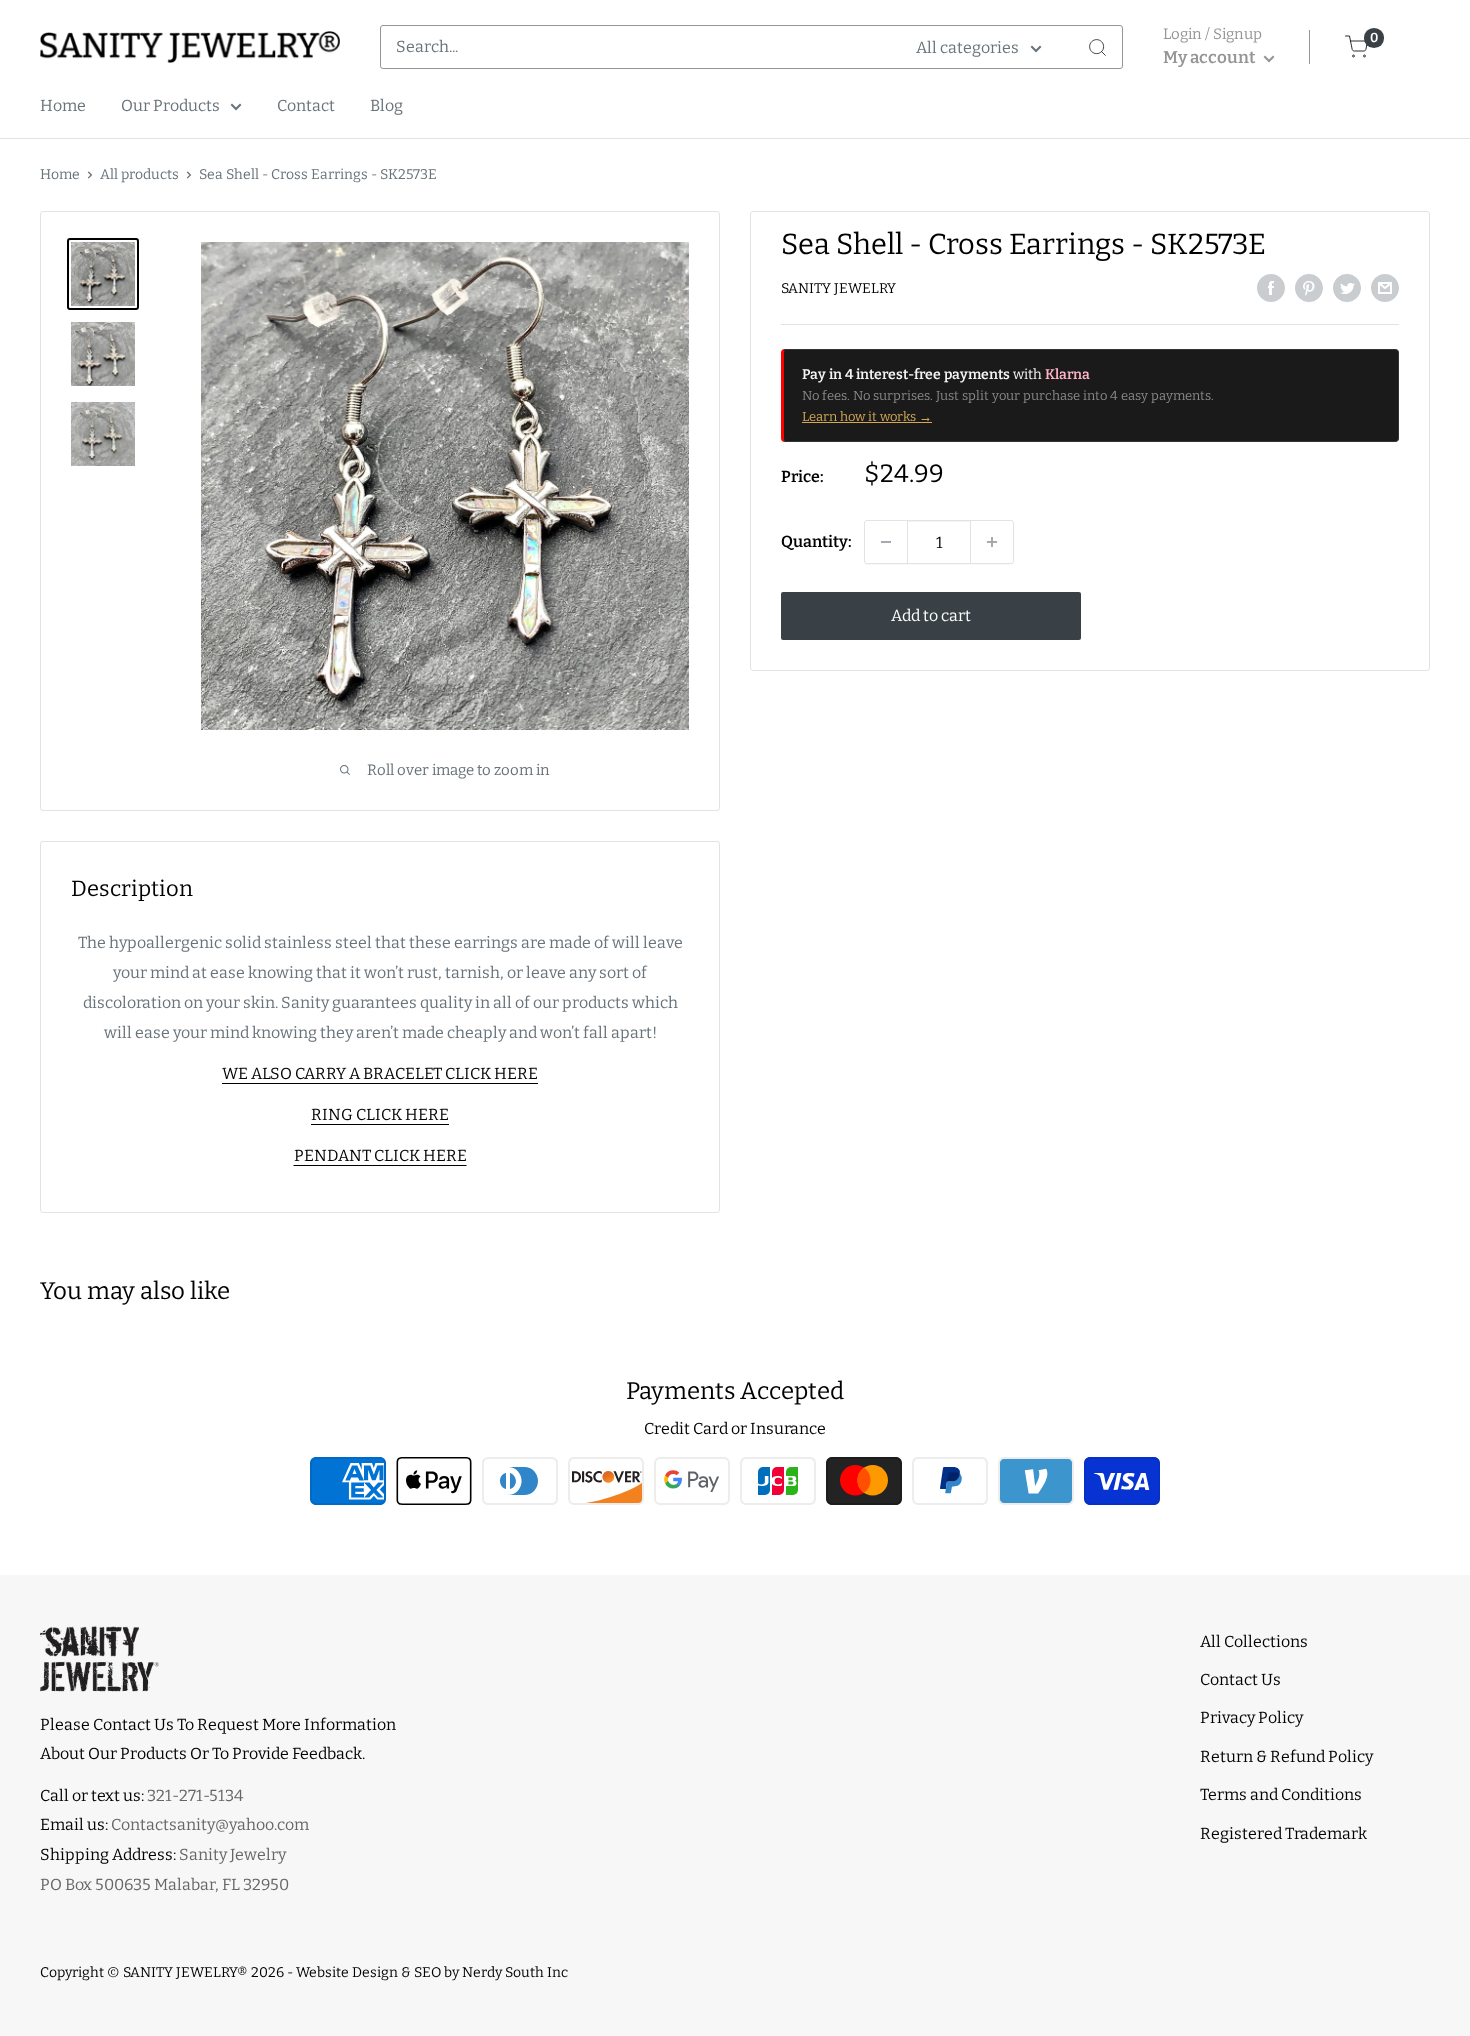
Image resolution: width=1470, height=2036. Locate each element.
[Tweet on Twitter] (1347, 287)
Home (63, 105)
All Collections (1254, 1641)
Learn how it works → (867, 416)
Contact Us (1240, 1679)
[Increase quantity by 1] (992, 542)
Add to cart (931, 615)
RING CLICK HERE (380, 1114)
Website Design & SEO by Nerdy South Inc (432, 1972)
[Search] (1097, 47)
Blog (386, 105)
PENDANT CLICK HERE (380, 1155)
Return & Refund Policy (1286, 1756)
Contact (306, 105)
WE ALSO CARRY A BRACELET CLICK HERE (380, 1073)
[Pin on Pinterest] (1309, 287)
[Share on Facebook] (1271, 287)
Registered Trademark (1283, 1833)
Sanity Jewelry (838, 288)
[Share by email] (1385, 287)
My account (1211, 57)
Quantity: (816, 541)
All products (139, 174)
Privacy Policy (1251, 1717)
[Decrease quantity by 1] (886, 542)
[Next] (693, 485)
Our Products (170, 105)
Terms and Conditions (1281, 1794)
